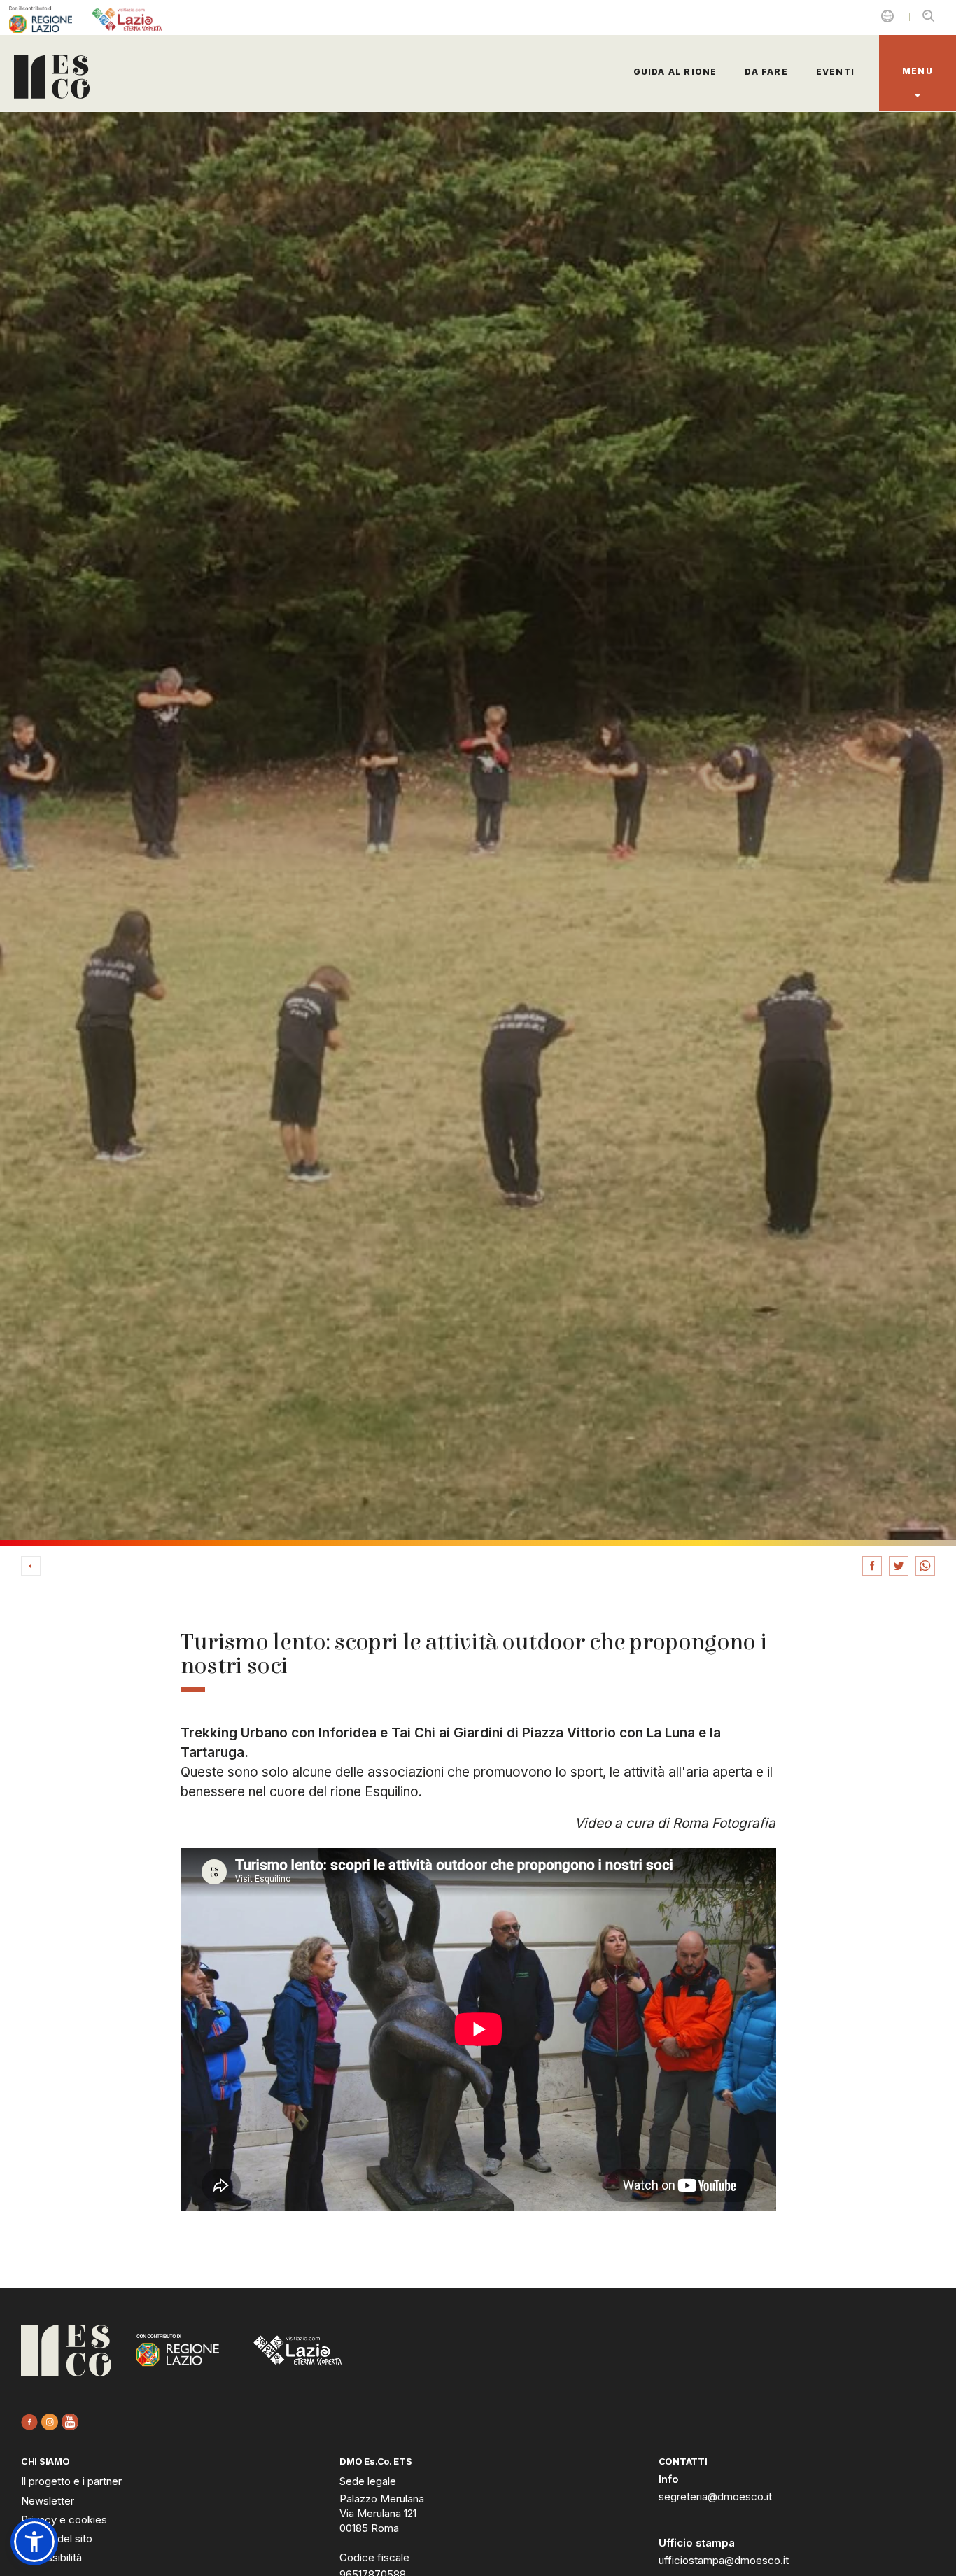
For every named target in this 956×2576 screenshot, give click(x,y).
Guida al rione (675, 72)
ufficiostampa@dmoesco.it (724, 2560)
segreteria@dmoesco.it (715, 2497)
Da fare (766, 72)
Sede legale (368, 2481)
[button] (34, 2542)
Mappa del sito (57, 2539)
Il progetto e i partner (71, 2481)
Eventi (835, 72)
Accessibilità (51, 2557)
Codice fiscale (374, 2557)
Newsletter (48, 2501)
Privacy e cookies (64, 2520)
